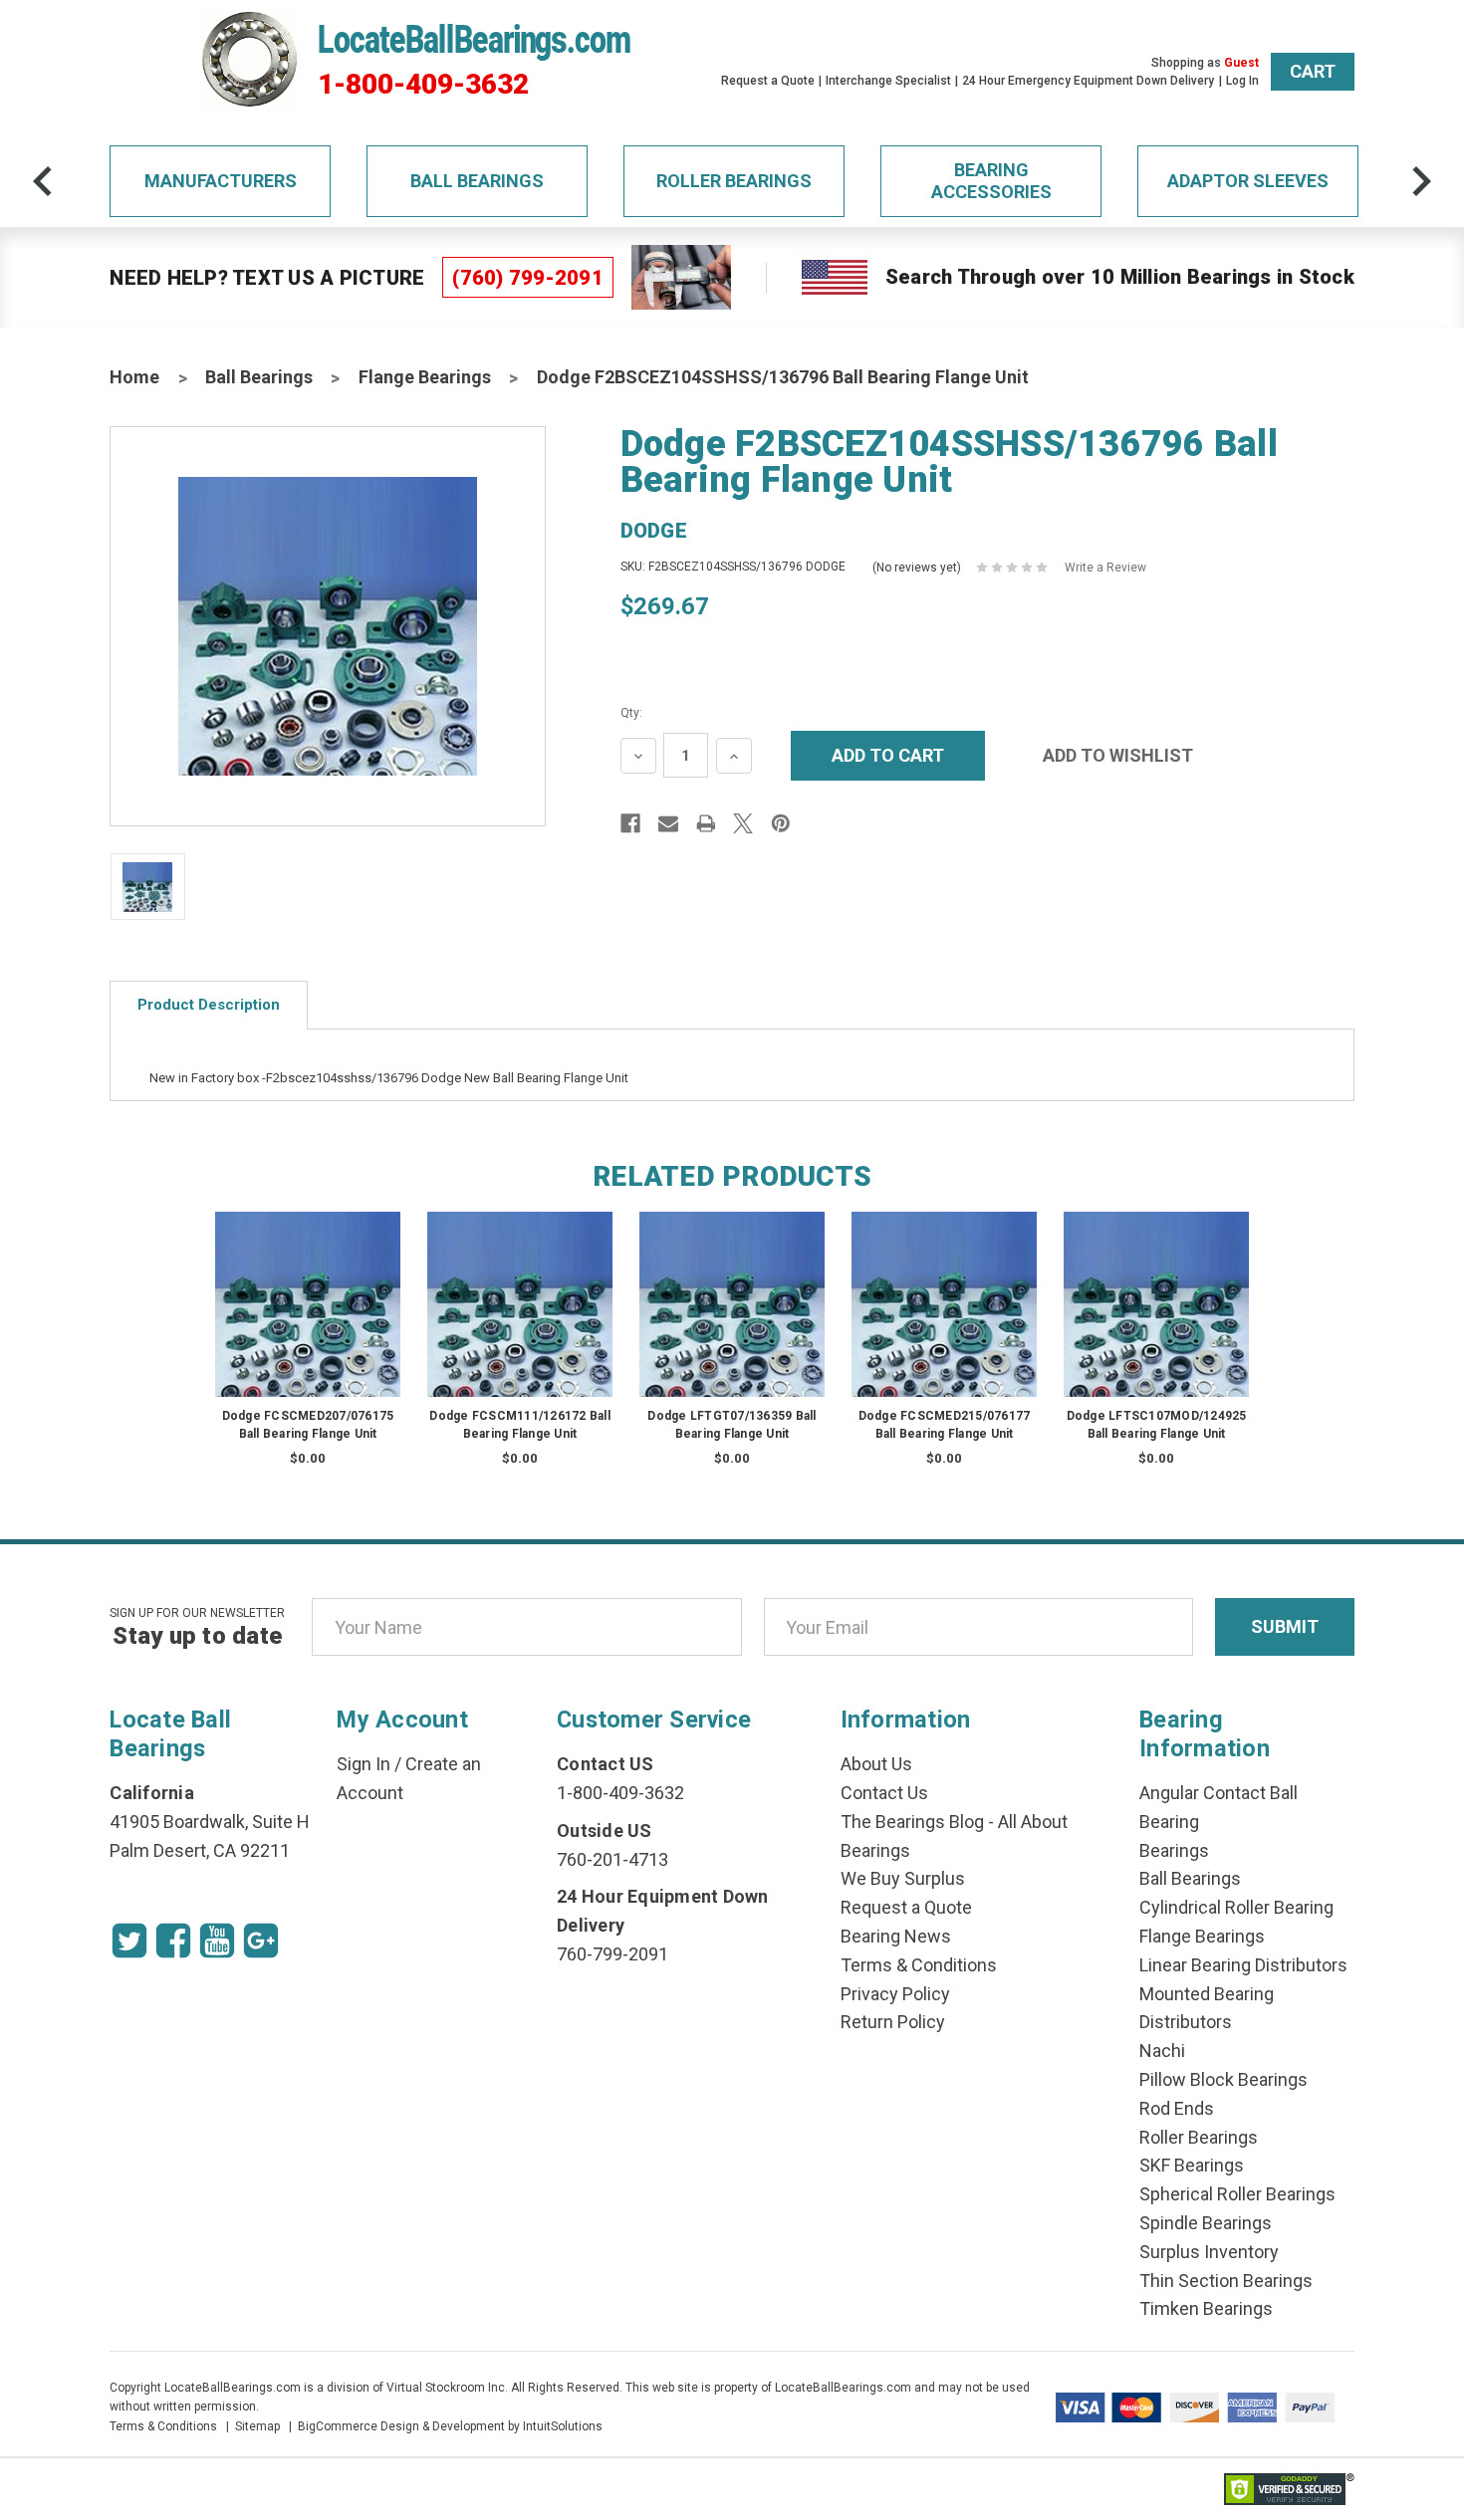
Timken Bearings (1206, 2308)
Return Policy (893, 2022)
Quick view (308, 1284)
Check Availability (308, 1324)
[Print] (706, 823)
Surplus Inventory (1209, 2252)
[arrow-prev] (43, 181)
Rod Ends (1177, 2108)
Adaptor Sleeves (1248, 181)
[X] (743, 823)
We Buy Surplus (903, 1878)
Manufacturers (221, 181)
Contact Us (884, 1793)
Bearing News (896, 1936)
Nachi (1162, 2051)
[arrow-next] (1421, 181)
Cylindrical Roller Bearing (1236, 1907)
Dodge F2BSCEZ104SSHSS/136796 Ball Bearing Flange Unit (783, 377)
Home (134, 377)
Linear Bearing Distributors (1243, 1965)
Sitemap (257, 2426)
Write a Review (1105, 568)
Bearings (1174, 1850)
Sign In (364, 1764)
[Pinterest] (781, 823)
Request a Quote (768, 81)
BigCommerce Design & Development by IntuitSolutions (450, 2426)
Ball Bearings (477, 181)
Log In (1242, 81)
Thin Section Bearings (1226, 2281)
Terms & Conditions (919, 1965)
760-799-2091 (612, 1954)
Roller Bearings (734, 181)
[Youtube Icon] (217, 1941)
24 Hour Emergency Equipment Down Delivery (1088, 81)
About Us (876, 1764)
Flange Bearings (425, 377)
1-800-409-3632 (423, 85)
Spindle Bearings (1206, 2223)
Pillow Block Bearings (1223, 2079)
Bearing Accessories (991, 181)
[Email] (668, 823)
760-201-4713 (612, 1859)
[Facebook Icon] (173, 1941)
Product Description (209, 1005)
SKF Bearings (1192, 2165)
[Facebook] (630, 823)
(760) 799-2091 (528, 278)
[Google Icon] (261, 1941)
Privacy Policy (895, 1994)
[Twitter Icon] (129, 1941)
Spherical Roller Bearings (1237, 2194)
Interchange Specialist (888, 81)
